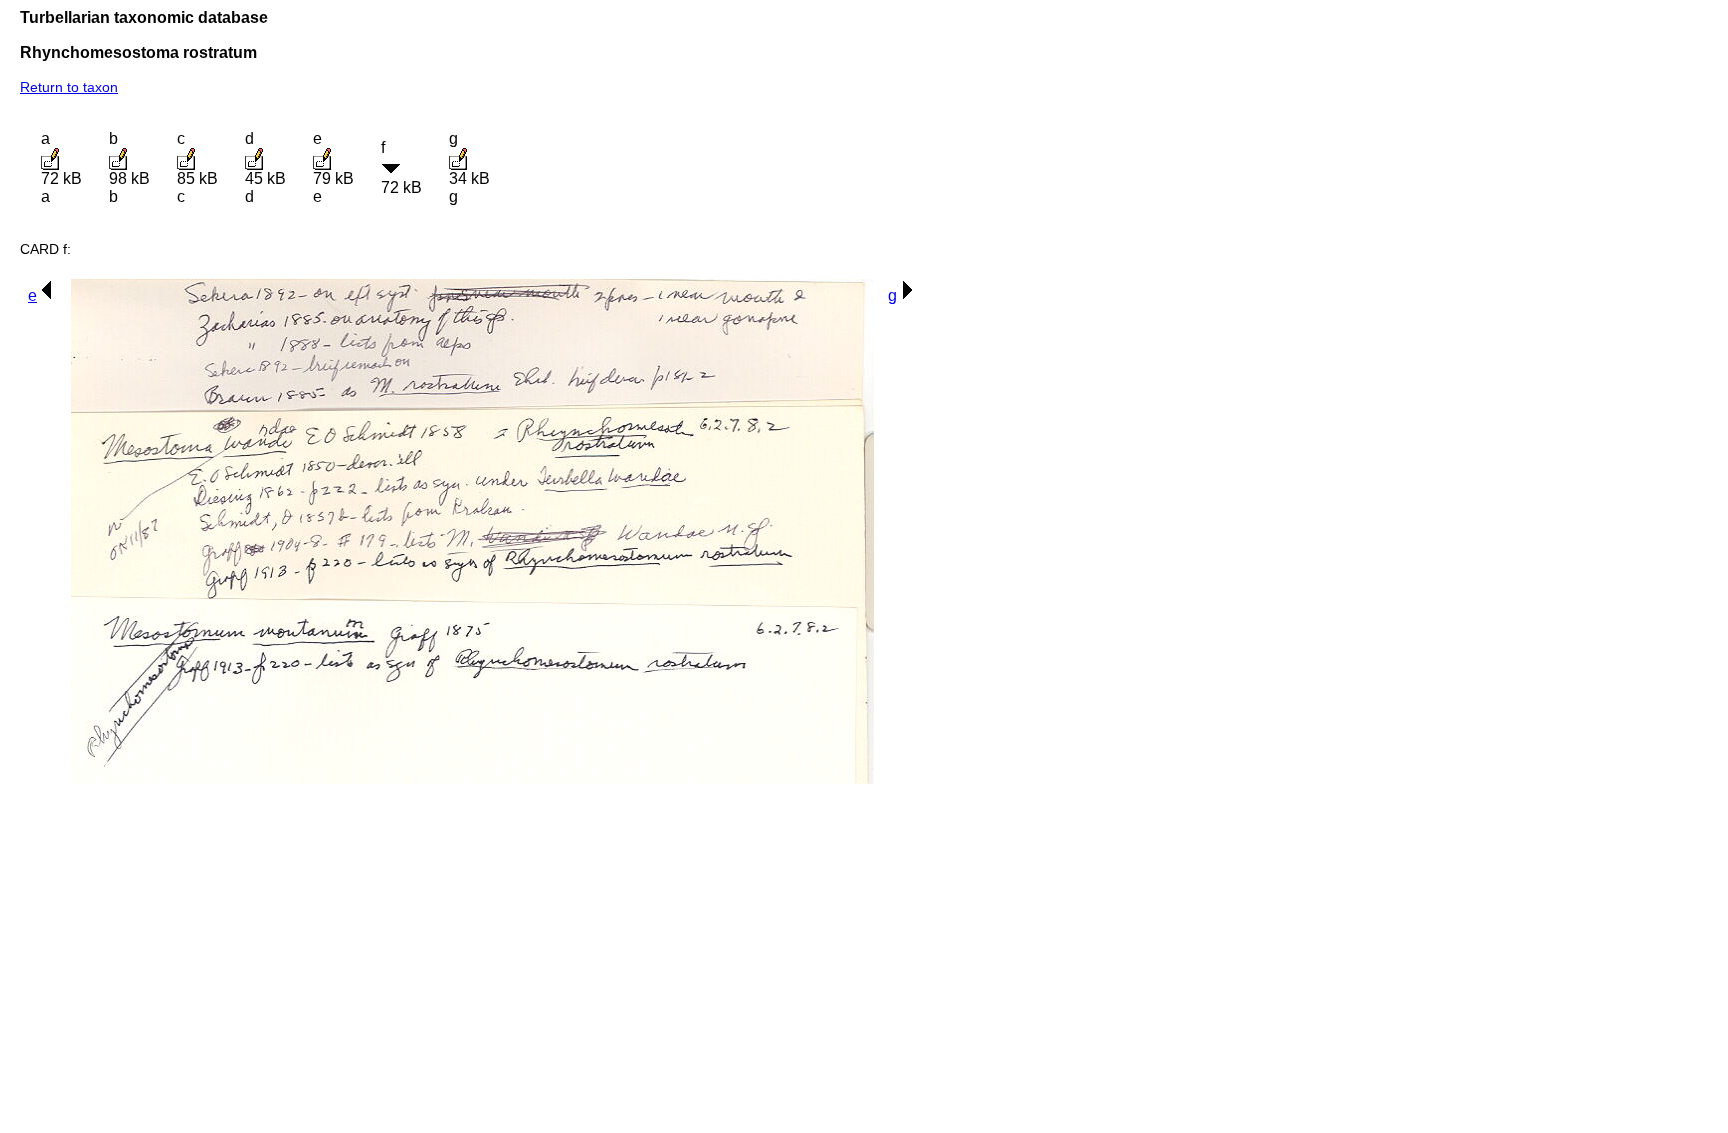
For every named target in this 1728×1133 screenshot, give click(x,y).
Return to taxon (69, 87)
